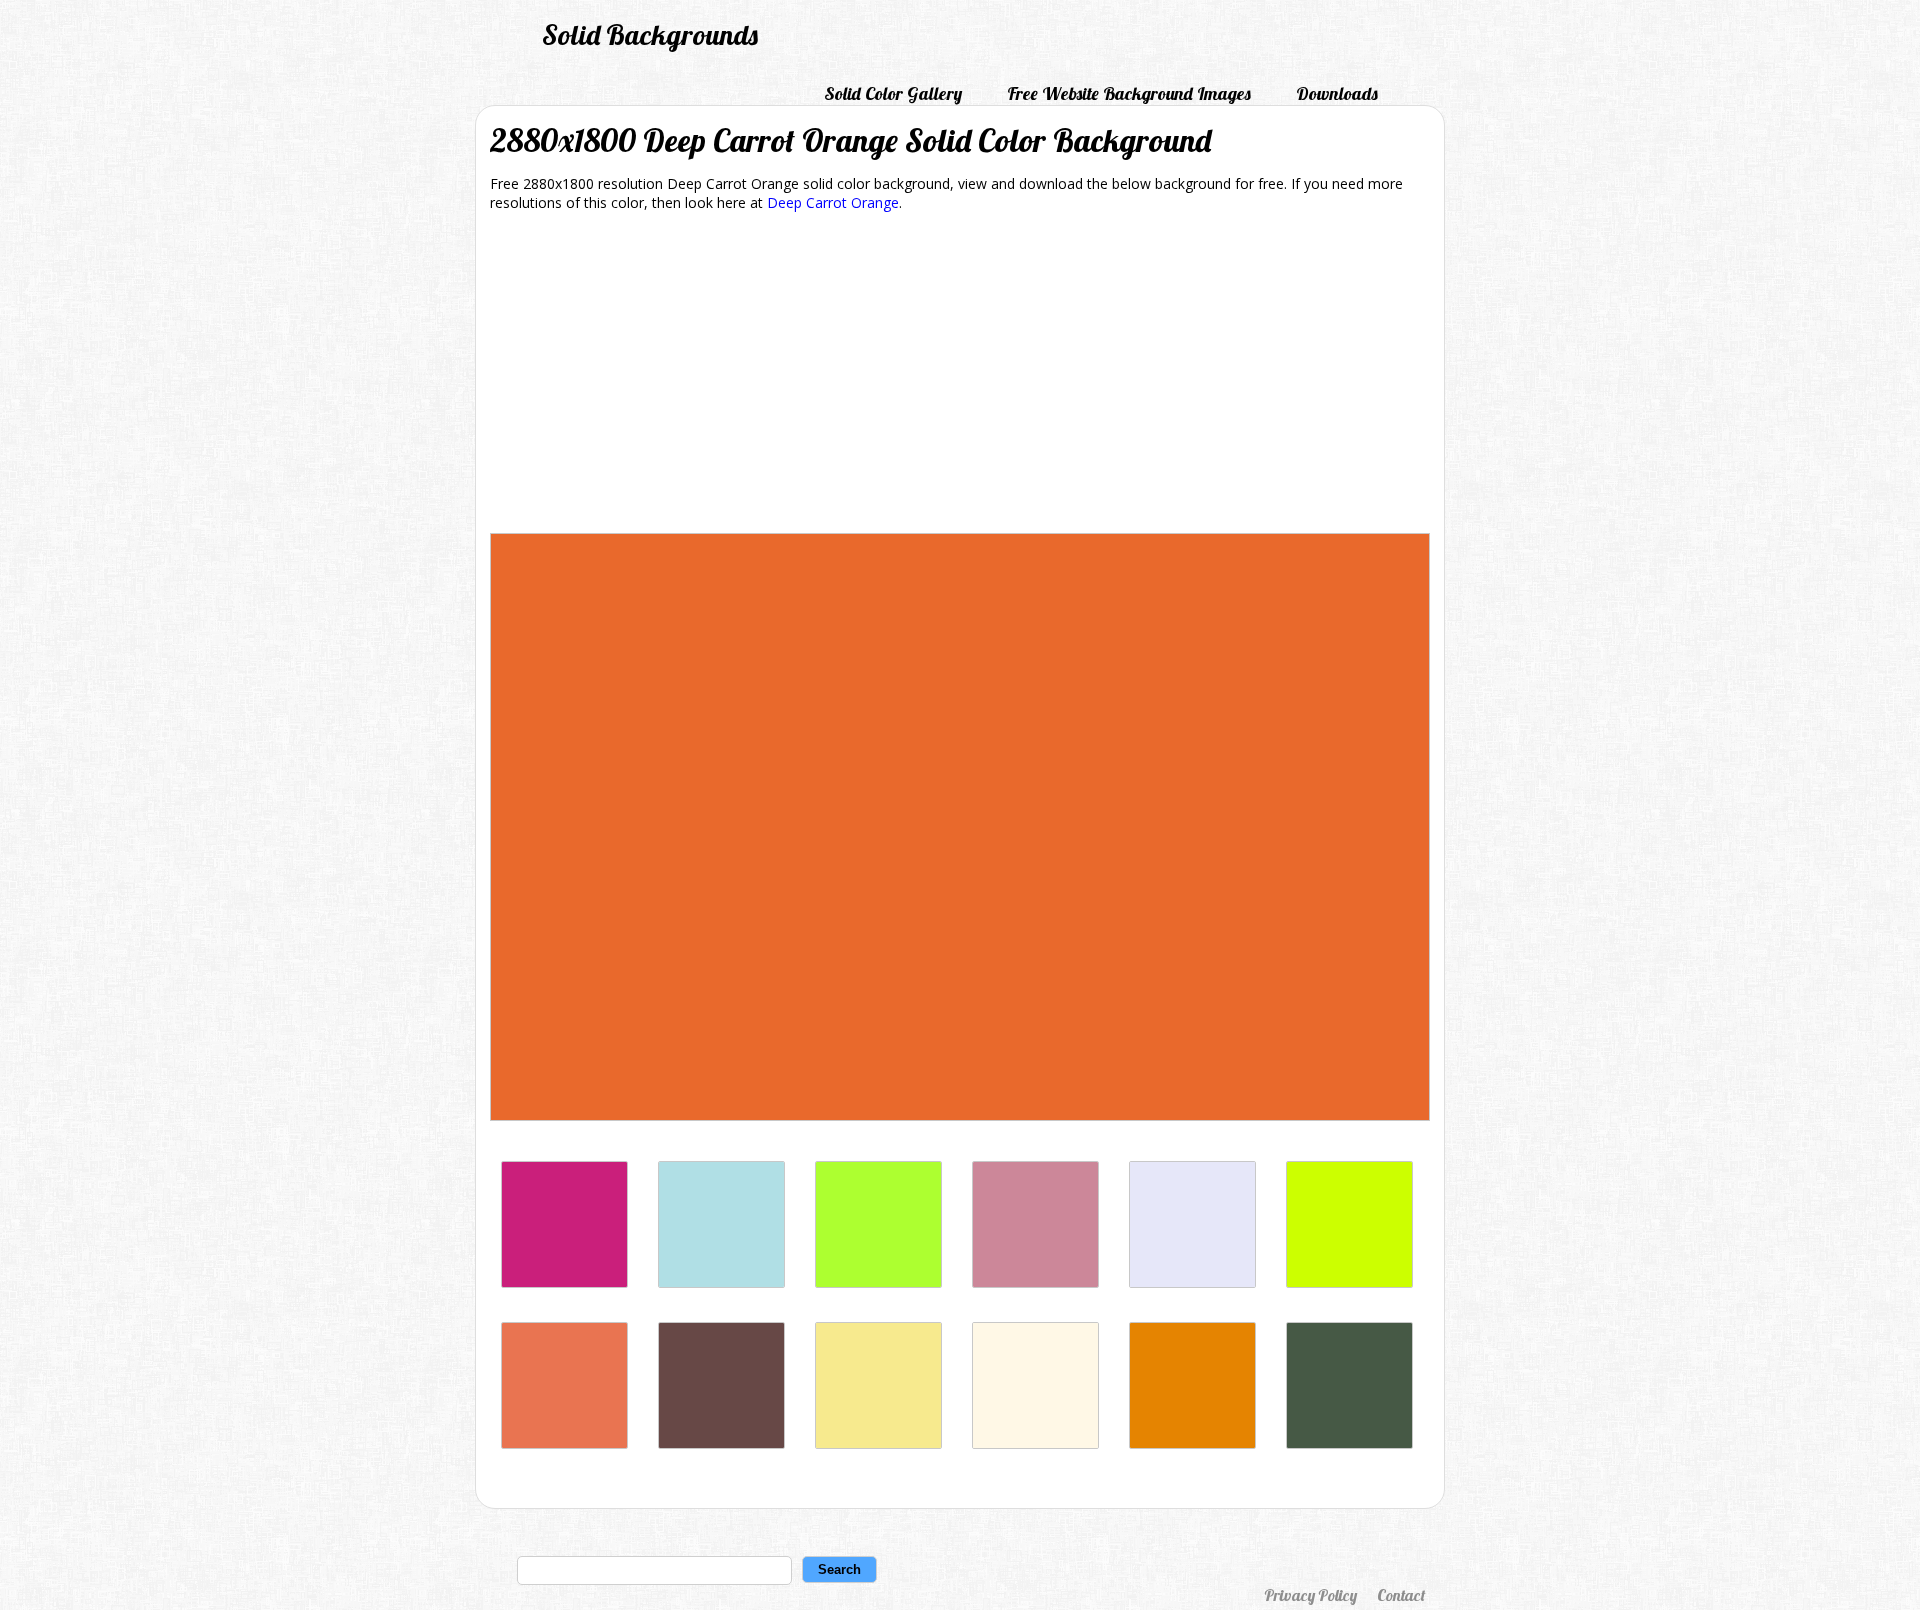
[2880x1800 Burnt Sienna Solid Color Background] (564, 1443)
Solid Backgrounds (650, 34)
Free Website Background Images (1129, 93)
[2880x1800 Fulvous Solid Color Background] (1192, 1443)
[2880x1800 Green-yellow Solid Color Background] (878, 1282)
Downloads (1337, 93)
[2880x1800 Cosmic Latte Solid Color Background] (1035, 1443)
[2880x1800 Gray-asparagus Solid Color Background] (1349, 1443)
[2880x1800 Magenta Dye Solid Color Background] (564, 1282)
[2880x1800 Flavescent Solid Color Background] (878, 1443)
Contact (1401, 1595)
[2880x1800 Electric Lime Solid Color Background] (1349, 1282)
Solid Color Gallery (893, 93)
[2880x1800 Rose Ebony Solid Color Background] (721, 1443)
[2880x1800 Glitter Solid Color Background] (1192, 1282)
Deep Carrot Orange (833, 202)
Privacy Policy (1310, 1595)
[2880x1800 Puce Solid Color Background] (1035, 1282)
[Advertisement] (960, 376)
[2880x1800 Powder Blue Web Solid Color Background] (721, 1282)
